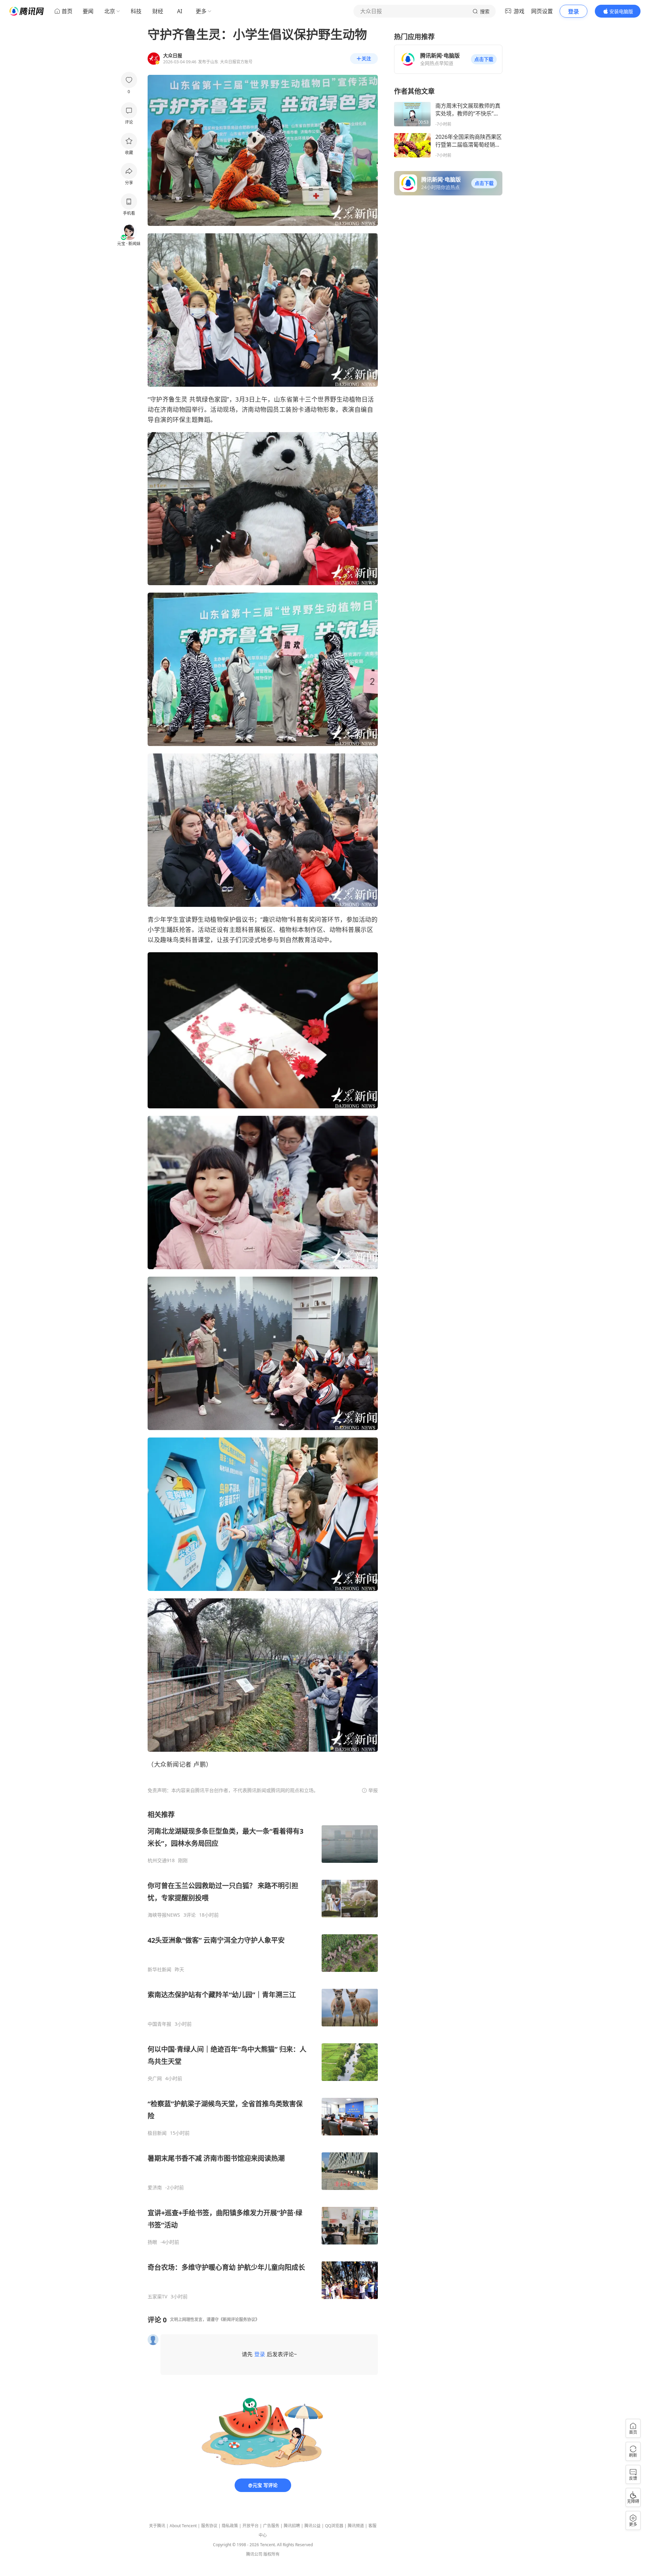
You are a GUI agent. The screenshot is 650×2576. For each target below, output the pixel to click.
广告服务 (271, 2526)
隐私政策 (230, 2526)
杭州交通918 (161, 1860)
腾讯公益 (312, 2526)
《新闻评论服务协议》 (239, 2319)
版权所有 (272, 2554)
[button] (484, 59)
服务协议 (209, 2526)
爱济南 (155, 2188)
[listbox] (263, 2055)
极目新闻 (157, 2133)
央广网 (155, 2079)
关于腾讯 (157, 2526)
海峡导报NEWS (164, 1915)
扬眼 (152, 2242)
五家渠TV (157, 2297)
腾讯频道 (356, 2526)
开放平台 (251, 2526)
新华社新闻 (159, 1970)
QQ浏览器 (334, 2526)
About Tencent (183, 2526)
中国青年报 (159, 2024)
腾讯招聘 (292, 2526)
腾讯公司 (254, 2554)
